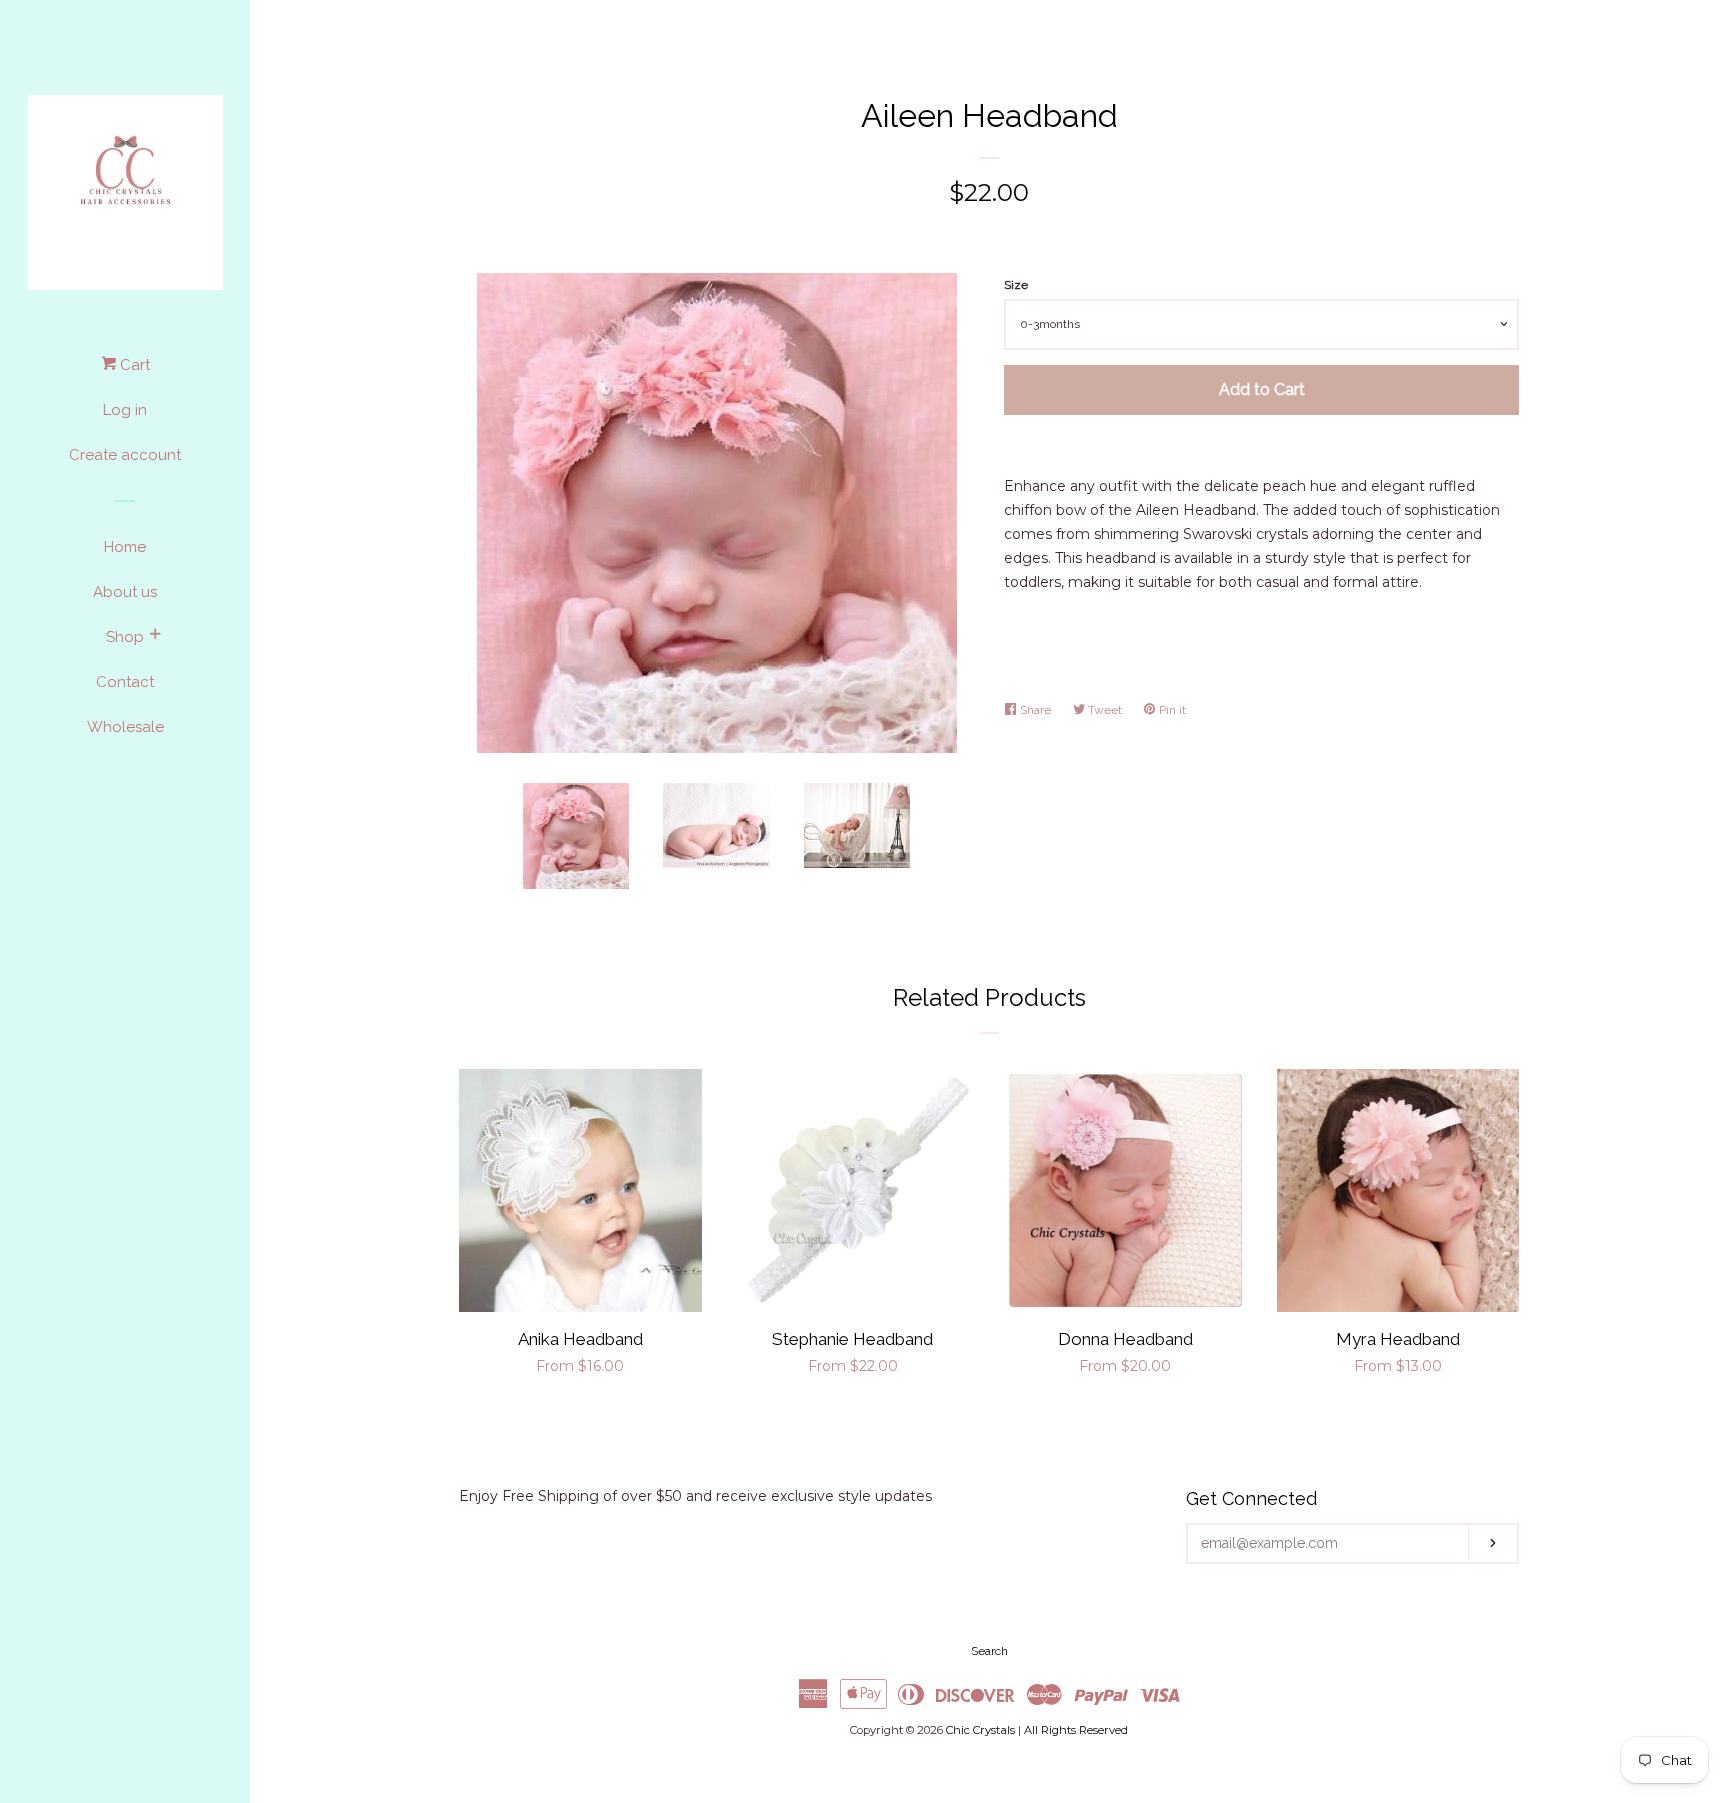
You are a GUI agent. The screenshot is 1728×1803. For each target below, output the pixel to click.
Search (989, 1651)
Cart (133, 365)
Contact (125, 682)
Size (1016, 285)
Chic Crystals (980, 1730)
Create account (125, 455)
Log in (125, 410)
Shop (125, 637)
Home (125, 547)
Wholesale (125, 727)
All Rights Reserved (1076, 1730)
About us (125, 592)
